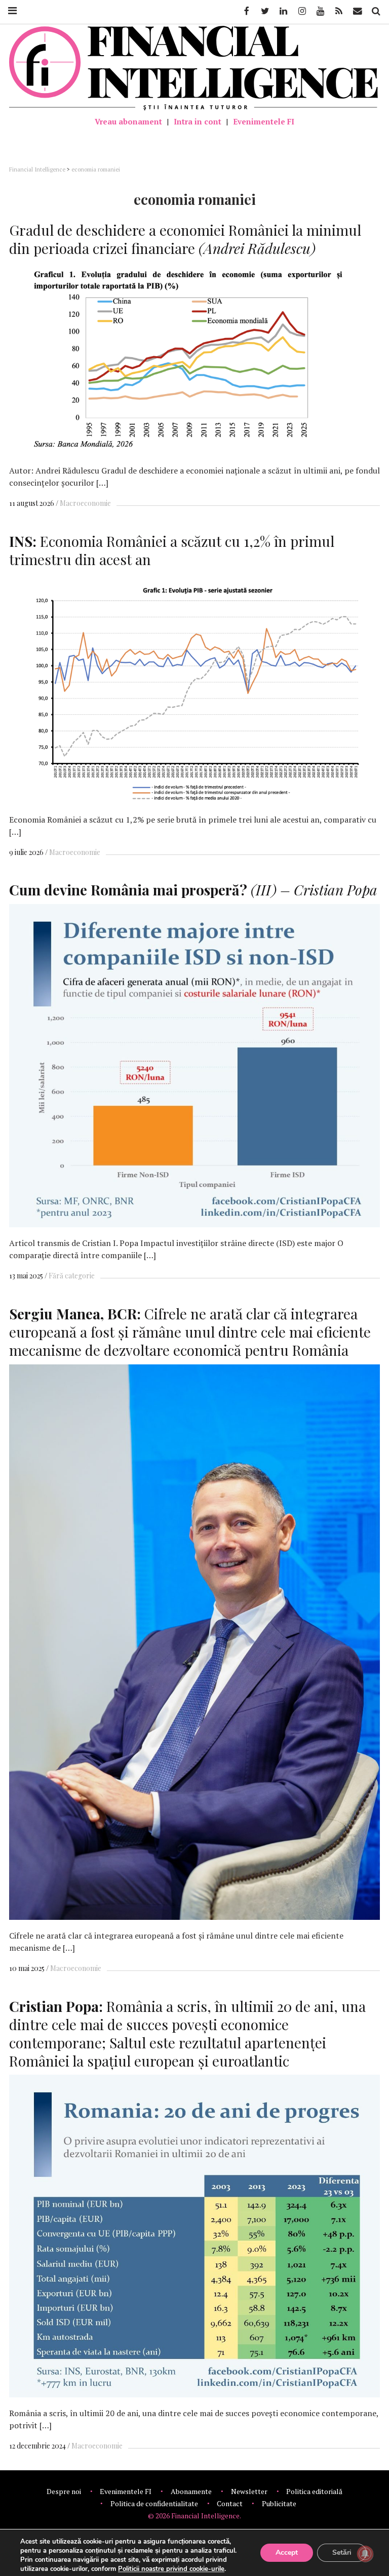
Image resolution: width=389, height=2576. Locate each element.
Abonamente (191, 2491)
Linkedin (283, 11)
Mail (358, 11)
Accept (287, 2552)
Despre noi (64, 2491)
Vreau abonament (128, 121)
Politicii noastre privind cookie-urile (171, 2569)
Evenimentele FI (264, 121)
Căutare (375, 11)
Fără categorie (72, 1276)
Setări (342, 2552)
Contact (230, 2503)
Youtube (320, 11)
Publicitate (279, 2503)
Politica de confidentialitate (154, 2503)
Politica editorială (314, 2491)
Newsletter (249, 2491)
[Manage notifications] (365, 2554)
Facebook (246, 11)
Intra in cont (198, 121)
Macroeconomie (85, 503)
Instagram (301, 11)
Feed (339, 11)
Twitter (264, 11)
